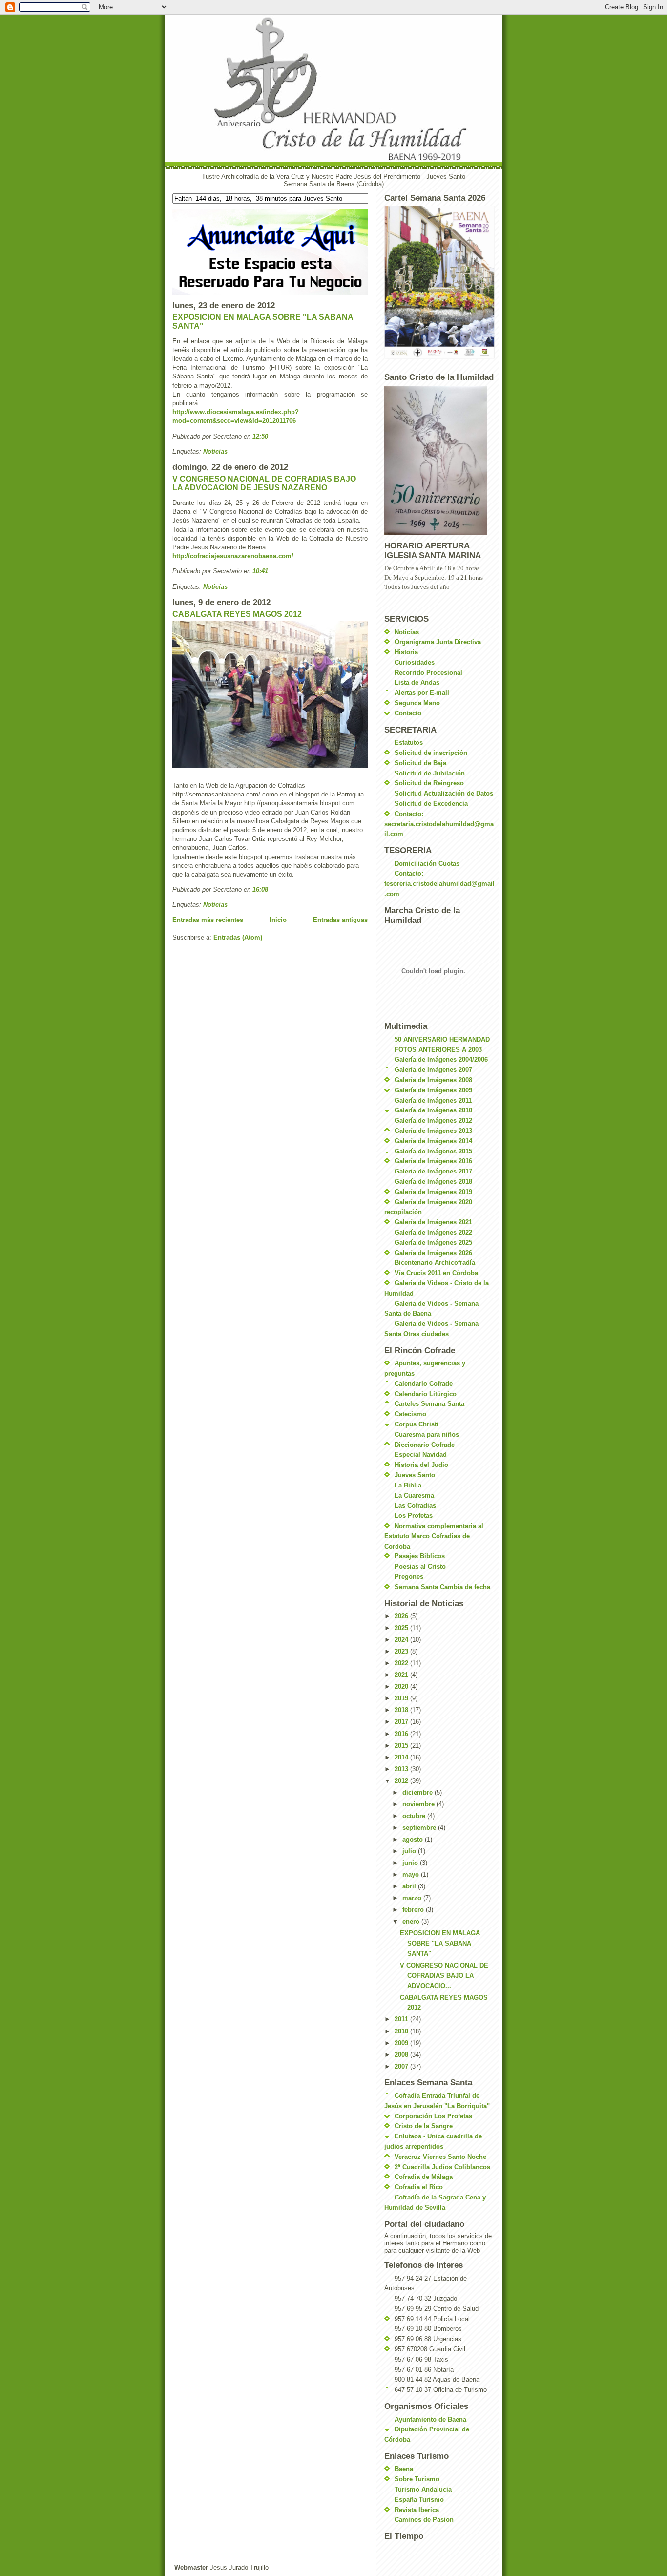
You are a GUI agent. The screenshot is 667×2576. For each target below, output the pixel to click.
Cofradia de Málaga (424, 2177)
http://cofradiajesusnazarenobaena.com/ (233, 556)
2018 (402, 1710)
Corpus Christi (417, 1424)
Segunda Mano (417, 703)
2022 (402, 1663)
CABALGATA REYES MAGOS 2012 (237, 614)
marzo (413, 1898)
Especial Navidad (421, 1455)
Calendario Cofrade (424, 1384)
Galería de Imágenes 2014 (433, 1141)
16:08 (260, 890)
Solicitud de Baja (420, 763)
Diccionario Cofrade (425, 1445)
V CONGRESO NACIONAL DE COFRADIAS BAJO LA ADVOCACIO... (444, 1976)
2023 (402, 1651)
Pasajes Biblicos (420, 1556)
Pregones (409, 1577)
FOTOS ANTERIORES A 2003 (438, 1050)
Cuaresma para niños (427, 1435)
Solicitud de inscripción (431, 753)
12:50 (260, 436)
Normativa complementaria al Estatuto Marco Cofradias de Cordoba (434, 1536)
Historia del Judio (421, 1465)
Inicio (278, 920)
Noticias (215, 451)
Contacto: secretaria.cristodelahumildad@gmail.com (439, 824)
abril (410, 1886)
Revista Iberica (417, 2510)
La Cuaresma (414, 1496)
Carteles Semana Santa (429, 1404)
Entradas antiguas (340, 920)
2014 (402, 1757)
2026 (402, 1616)
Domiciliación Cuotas (427, 864)
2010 (402, 2031)
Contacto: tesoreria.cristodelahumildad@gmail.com (439, 884)
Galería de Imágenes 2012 (433, 1120)
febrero (414, 1910)
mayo (412, 1874)
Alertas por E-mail (422, 693)
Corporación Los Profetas (433, 2116)
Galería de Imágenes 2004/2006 (441, 1059)
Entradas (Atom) (238, 937)
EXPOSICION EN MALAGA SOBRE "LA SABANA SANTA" (440, 1943)
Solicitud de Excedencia (431, 804)
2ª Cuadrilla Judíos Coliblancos (442, 2167)
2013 (402, 1769)
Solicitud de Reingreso (429, 783)
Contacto (408, 713)
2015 (402, 1746)
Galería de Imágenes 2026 (433, 1253)
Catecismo (410, 1414)
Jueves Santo (415, 1475)
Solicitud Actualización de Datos (444, 793)
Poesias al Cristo (420, 1566)
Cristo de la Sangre (424, 2126)
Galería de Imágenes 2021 (433, 1222)
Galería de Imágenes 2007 (433, 1070)
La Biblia (408, 1485)
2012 (402, 1781)
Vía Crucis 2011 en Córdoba (436, 1273)
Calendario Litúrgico (426, 1394)
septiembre (420, 1828)
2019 (402, 1698)
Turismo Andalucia (423, 2489)
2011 (402, 2019)
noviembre (419, 1804)
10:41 (260, 571)
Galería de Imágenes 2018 (433, 1182)
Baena (404, 2469)
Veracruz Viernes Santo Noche (440, 2157)
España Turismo (419, 2500)
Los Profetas (414, 1516)
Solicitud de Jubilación (430, 773)
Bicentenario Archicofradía (435, 1263)
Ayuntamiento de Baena (430, 2419)
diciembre (418, 1792)
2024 (402, 1640)
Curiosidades (415, 662)
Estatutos (409, 743)
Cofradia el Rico (419, 2187)
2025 (402, 1628)
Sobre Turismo (417, 2479)
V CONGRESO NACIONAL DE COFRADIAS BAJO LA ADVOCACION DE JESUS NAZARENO (264, 483)
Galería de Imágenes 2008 (433, 1080)
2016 (402, 1734)
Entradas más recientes (208, 920)
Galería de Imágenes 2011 (433, 1100)
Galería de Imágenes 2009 (433, 1090)
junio (411, 1863)
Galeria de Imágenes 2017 (433, 1171)
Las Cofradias (415, 1505)
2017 (402, 1722)
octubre (415, 1816)
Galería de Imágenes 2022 (433, 1232)
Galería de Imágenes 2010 (433, 1110)
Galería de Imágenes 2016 (433, 1161)
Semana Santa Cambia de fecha (442, 1587)
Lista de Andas (417, 682)
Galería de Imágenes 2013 (433, 1131)
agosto (414, 1839)
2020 (402, 1686)
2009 (402, 2043)
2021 (402, 1675)
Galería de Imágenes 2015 (433, 1151)
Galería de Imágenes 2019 (433, 1192)
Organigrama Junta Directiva (438, 642)
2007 (402, 2066)
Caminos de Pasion (424, 2520)
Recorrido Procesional (428, 673)
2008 (402, 2055)
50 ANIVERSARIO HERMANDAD (442, 1039)
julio (410, 1851)
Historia (406, 652)
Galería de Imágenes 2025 (433, 1243)
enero (412, 1921)
